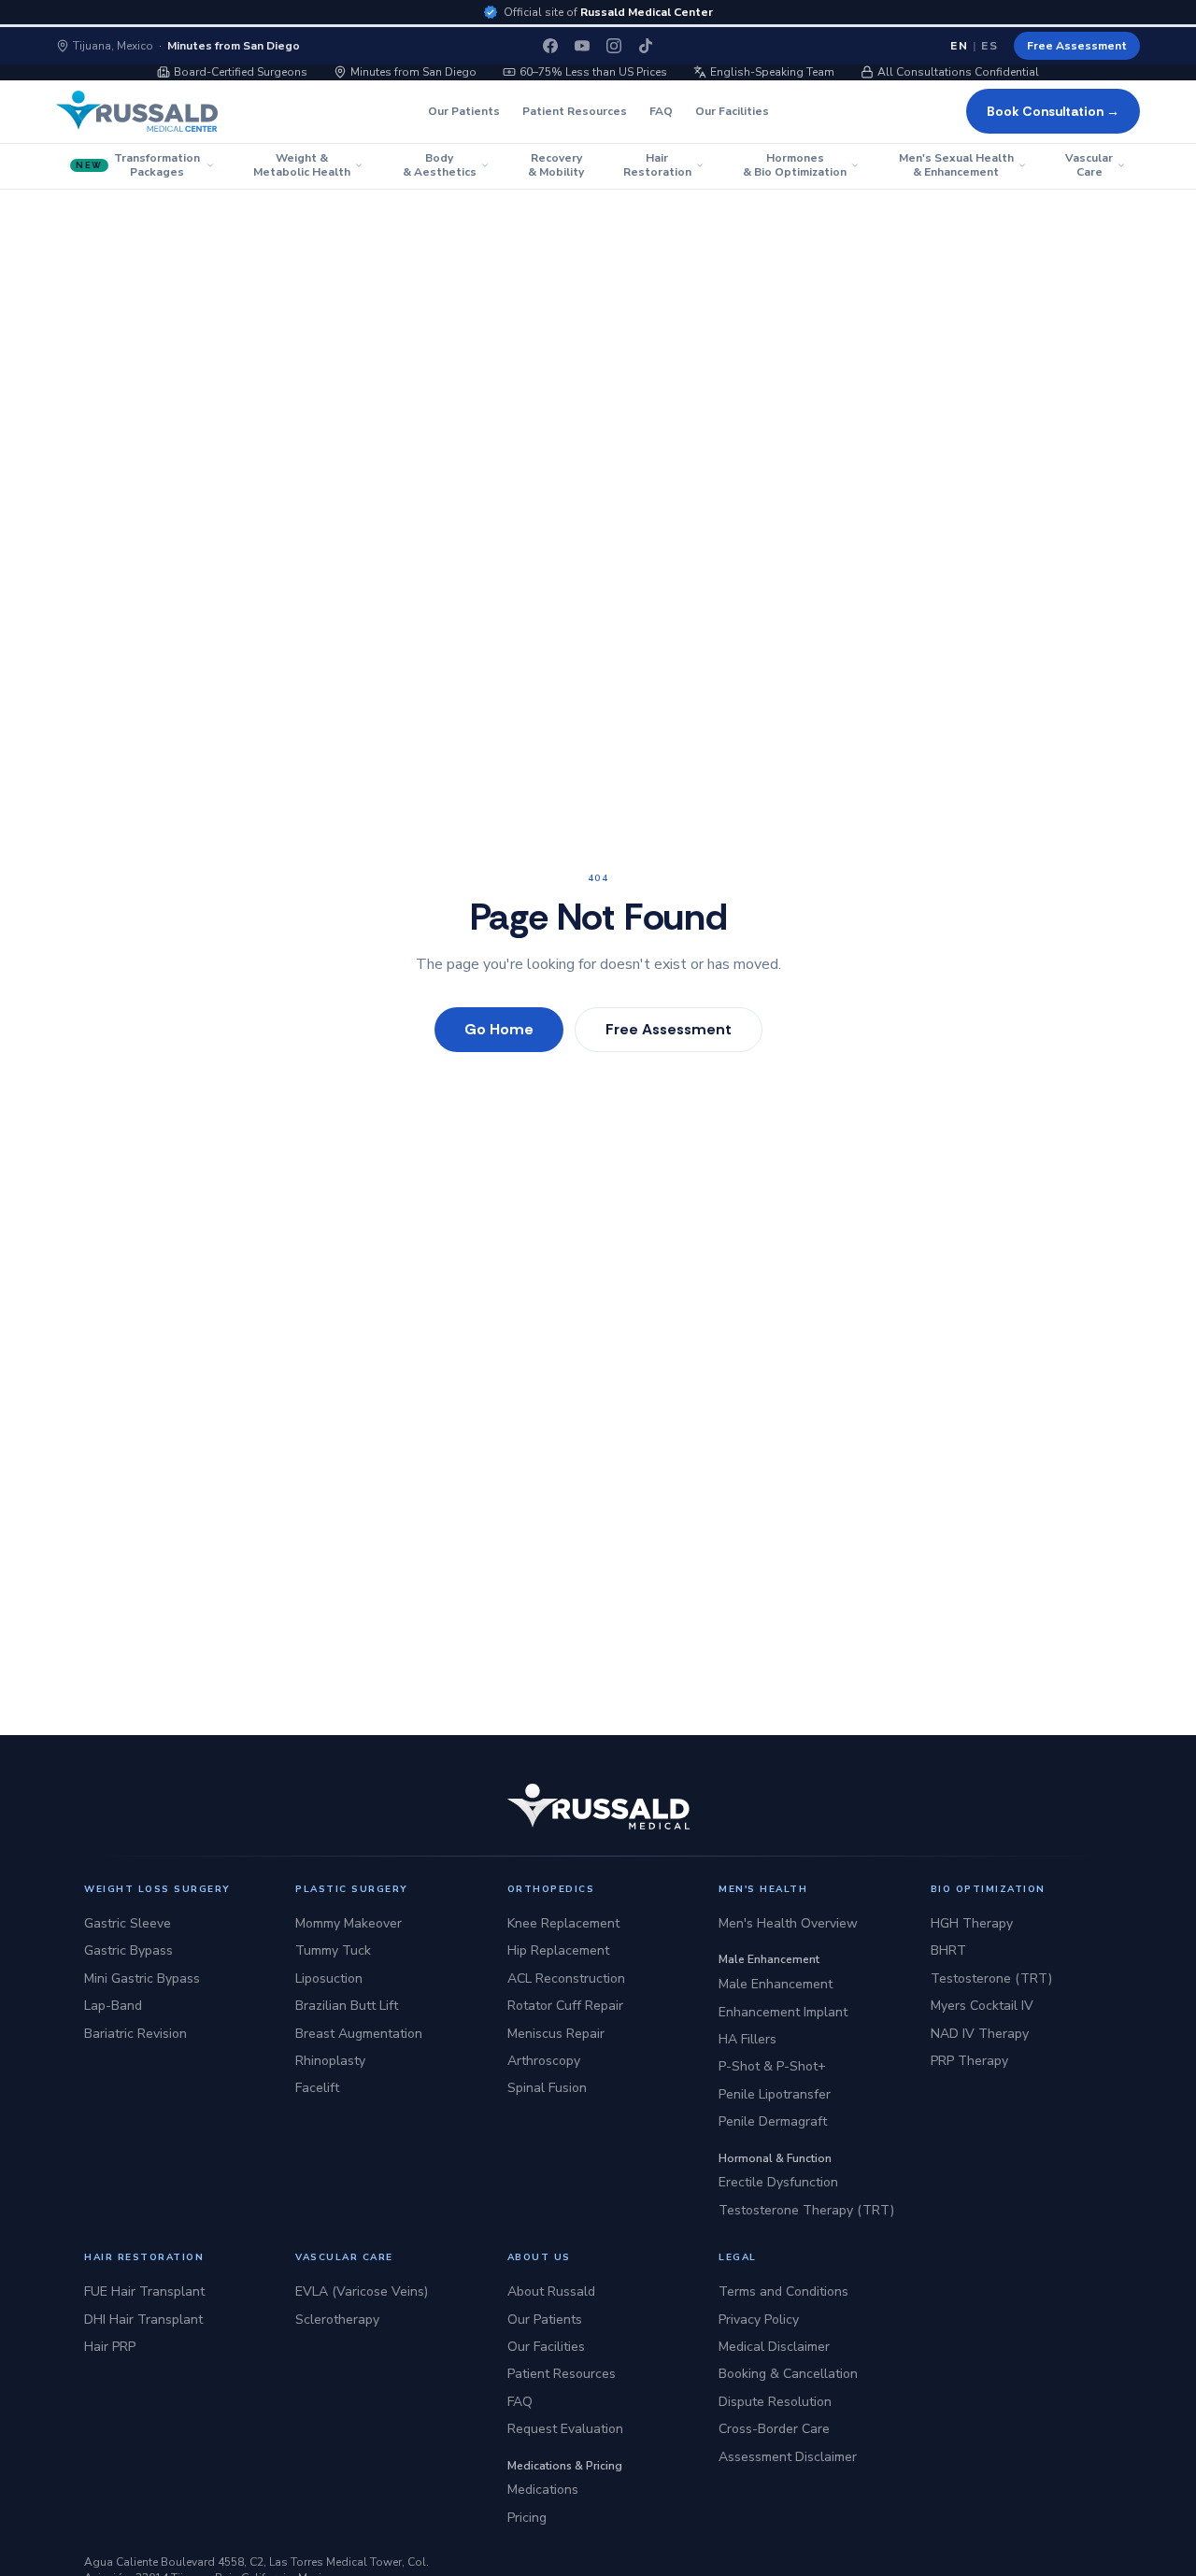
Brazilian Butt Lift (347, 2006)
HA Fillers (747, 2039)
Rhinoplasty (330, 2061)
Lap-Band (113, 2006)
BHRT (948, 1950)
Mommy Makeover (349, 1923)
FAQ (661, 111)
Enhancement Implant (783, 2012)
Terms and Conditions (783, 2291)
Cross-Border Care (774, 2429)
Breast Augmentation (359, 2034)
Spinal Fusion (547, 2088)
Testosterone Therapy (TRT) (806, 2210)
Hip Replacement (558, 1950)
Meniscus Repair (556, 2034)
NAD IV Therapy (980, 2034)
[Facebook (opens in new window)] (550, 46)
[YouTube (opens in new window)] (582, 46)
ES (990, 46)
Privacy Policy (759, 2320)
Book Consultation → (1053, 111)
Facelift (317, 2088)
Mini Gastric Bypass (142, 1978)
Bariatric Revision (135, 2034)
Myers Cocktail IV (982, 2006)
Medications (543, 2490)
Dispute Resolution (775, 2402)
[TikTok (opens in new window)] (646, 46)
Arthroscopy (544, 2061)
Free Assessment (1077, 46)
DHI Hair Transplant (143, 2320)
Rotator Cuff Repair (565, 2006)
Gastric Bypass (128, 1950)
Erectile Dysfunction (778, 2182)
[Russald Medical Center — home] (137, 111)
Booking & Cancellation (788, 2374)
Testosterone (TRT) (991, 1978)
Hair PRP (110, 2347)
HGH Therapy (972, 1923)
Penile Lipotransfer (775, 2094)
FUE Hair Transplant (144, 2291)
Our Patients (464, 111)
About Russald (551, 2291)
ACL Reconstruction (566, 1978)
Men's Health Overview (788, 1923)
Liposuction (329, 1978)
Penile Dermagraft (773, 2121)
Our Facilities (732, 111)
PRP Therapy (969, 2061)
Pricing (527, 2518)
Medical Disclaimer (774, 2347)
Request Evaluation (565, 2429)
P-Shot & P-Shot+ (772, 2066)
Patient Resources (575, 111)
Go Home (499, 1029)
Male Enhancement (776, 1984)
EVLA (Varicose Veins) (362, 2291)
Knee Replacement (563, 1923)
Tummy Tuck (333, 1950)
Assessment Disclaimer (788, 2457)
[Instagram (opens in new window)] (614, 46)
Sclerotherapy (337, 2320)
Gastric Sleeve (128, 1923)
